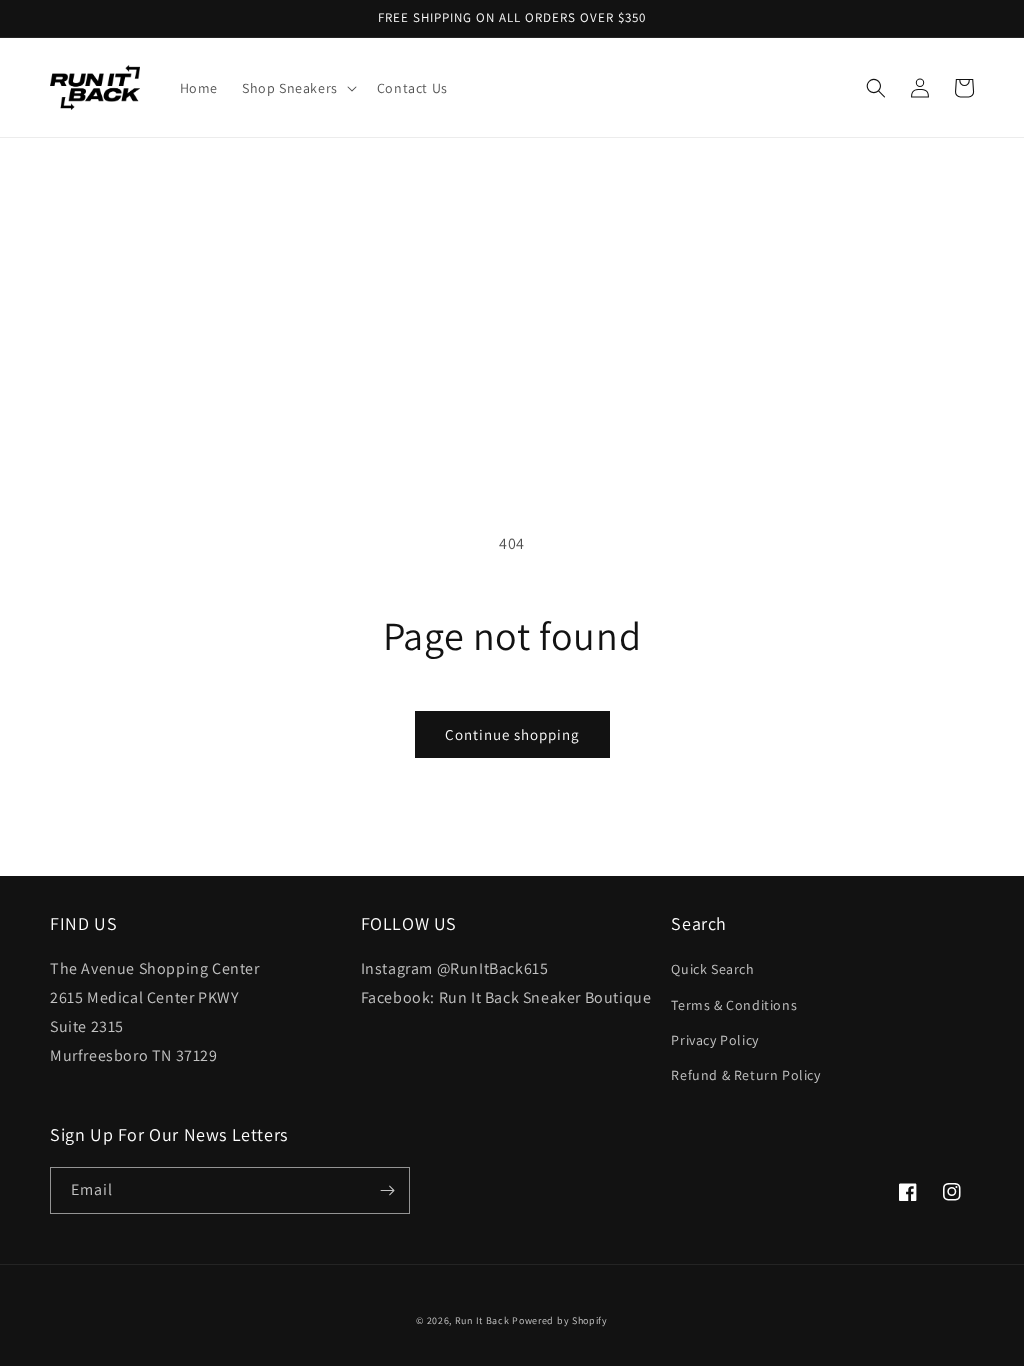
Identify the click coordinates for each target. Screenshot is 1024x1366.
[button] (297, 88)
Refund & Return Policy (745, 1075)
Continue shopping (512, 734)
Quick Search (712, 969)
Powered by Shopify (560, 1320)
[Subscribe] (387, 1190)
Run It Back (482, 1320)
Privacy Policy (714, 1040)
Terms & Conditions (734, 1005)
